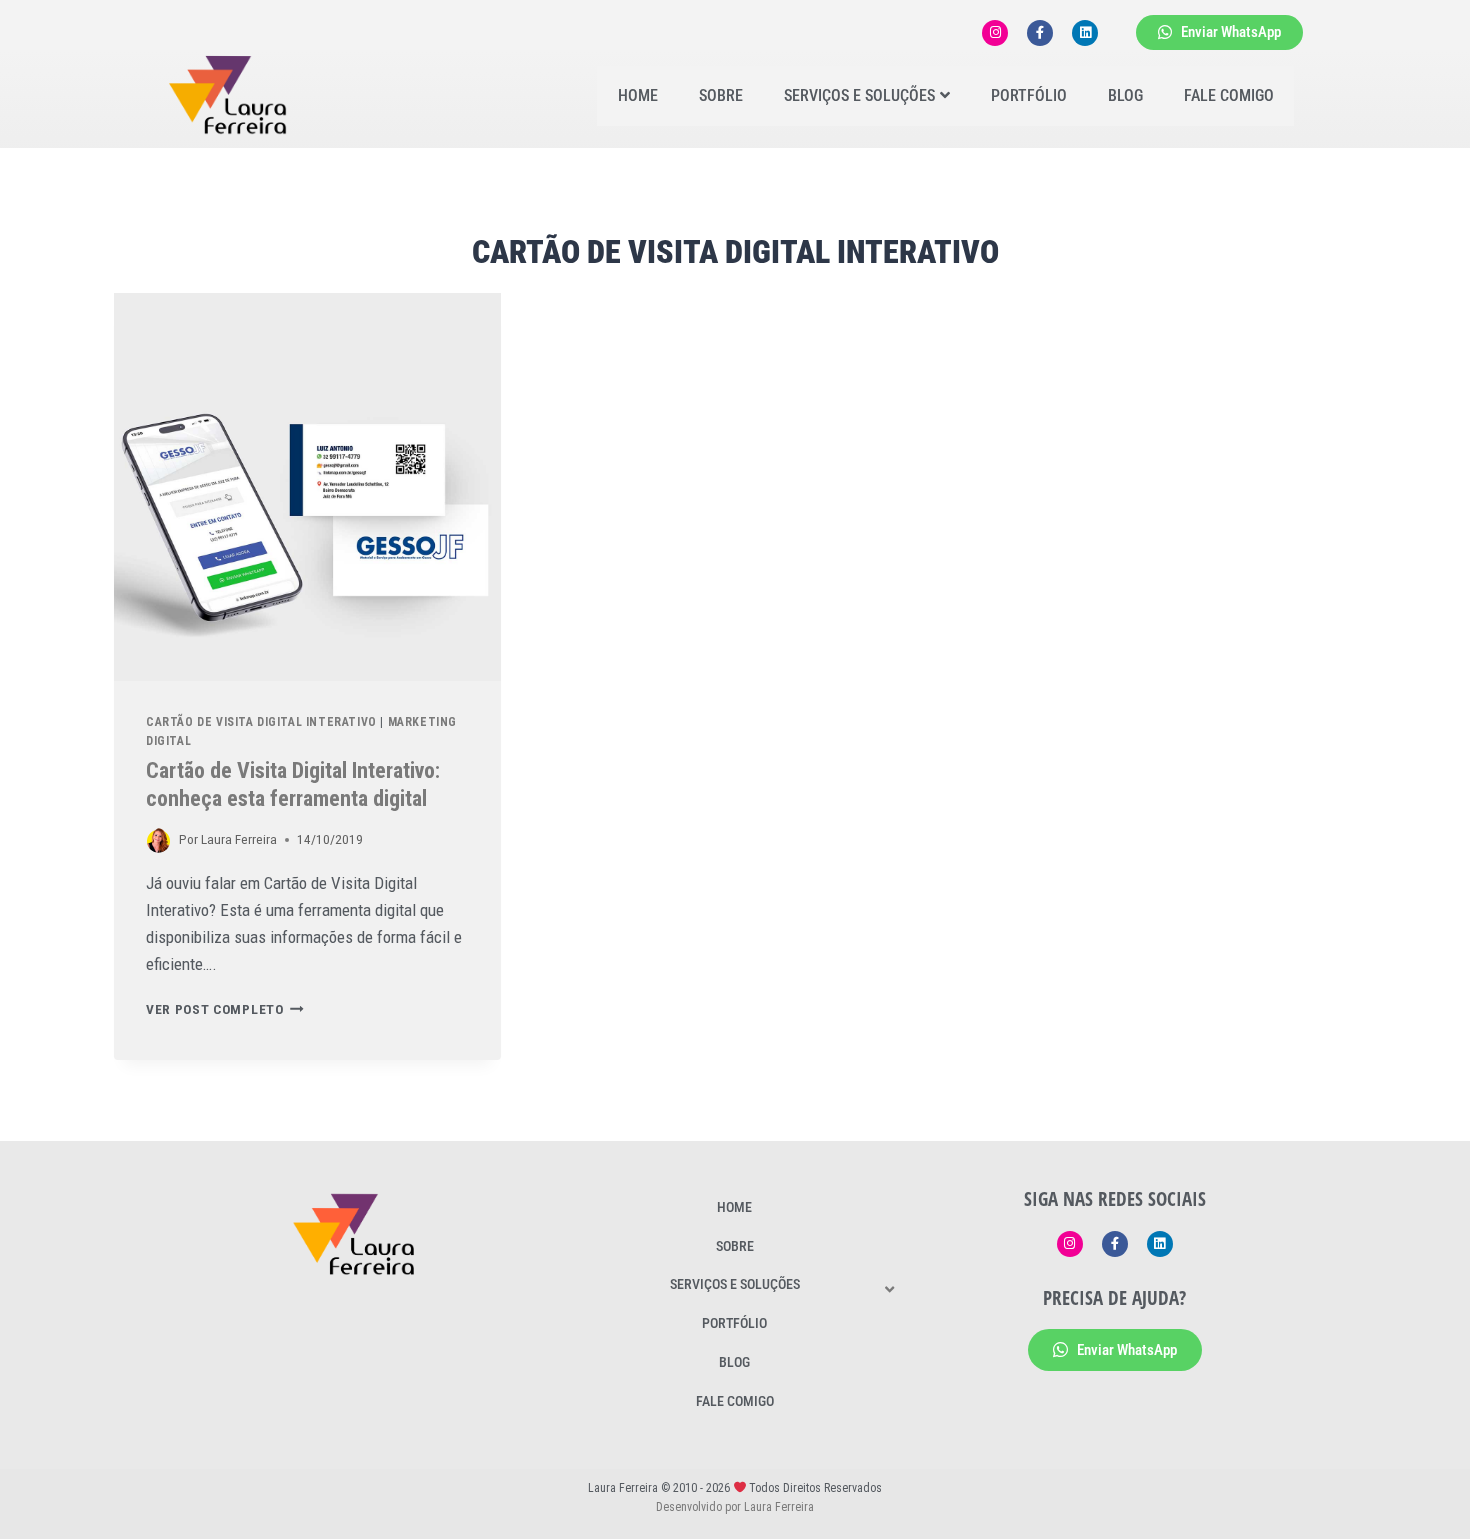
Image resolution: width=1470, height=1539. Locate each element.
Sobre (721, 95)
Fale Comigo (1229, 95)
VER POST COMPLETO (225, 1009)
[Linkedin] (1085, 33)
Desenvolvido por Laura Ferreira (735, 1507)
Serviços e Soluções (859, 95)
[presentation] (307, 486)
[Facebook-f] (1040, 33)
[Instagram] (995, 33)
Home (638, 95)
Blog (1125, 95)
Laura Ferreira (239, 839)
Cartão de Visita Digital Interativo (261, 722)
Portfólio (1029, 95)
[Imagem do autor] (158, 840)
